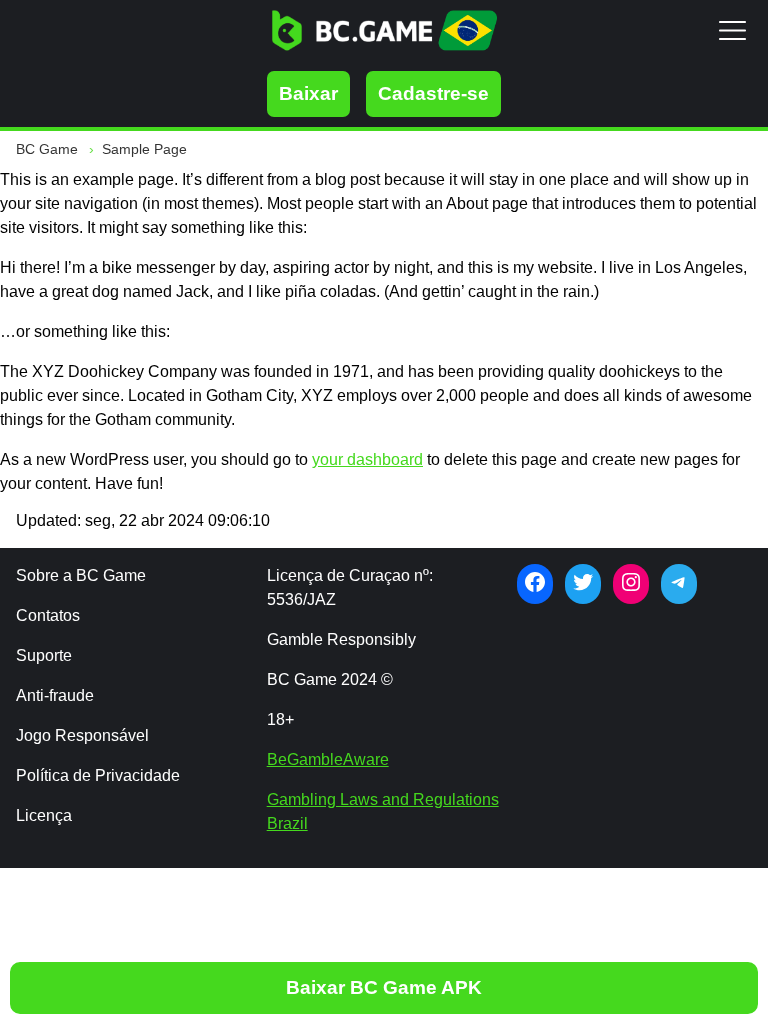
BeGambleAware (328, 759)
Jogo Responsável (82, 735)
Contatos (48, 615)
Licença (44, 815)
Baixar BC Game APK (384, 987)
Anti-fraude (55, 695)
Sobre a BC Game (81, 575)
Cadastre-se (433, 93)
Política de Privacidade (98, 775)
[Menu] (732, 30)
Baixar (308, 93)
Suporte (44, 655)
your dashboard (367, 459)
